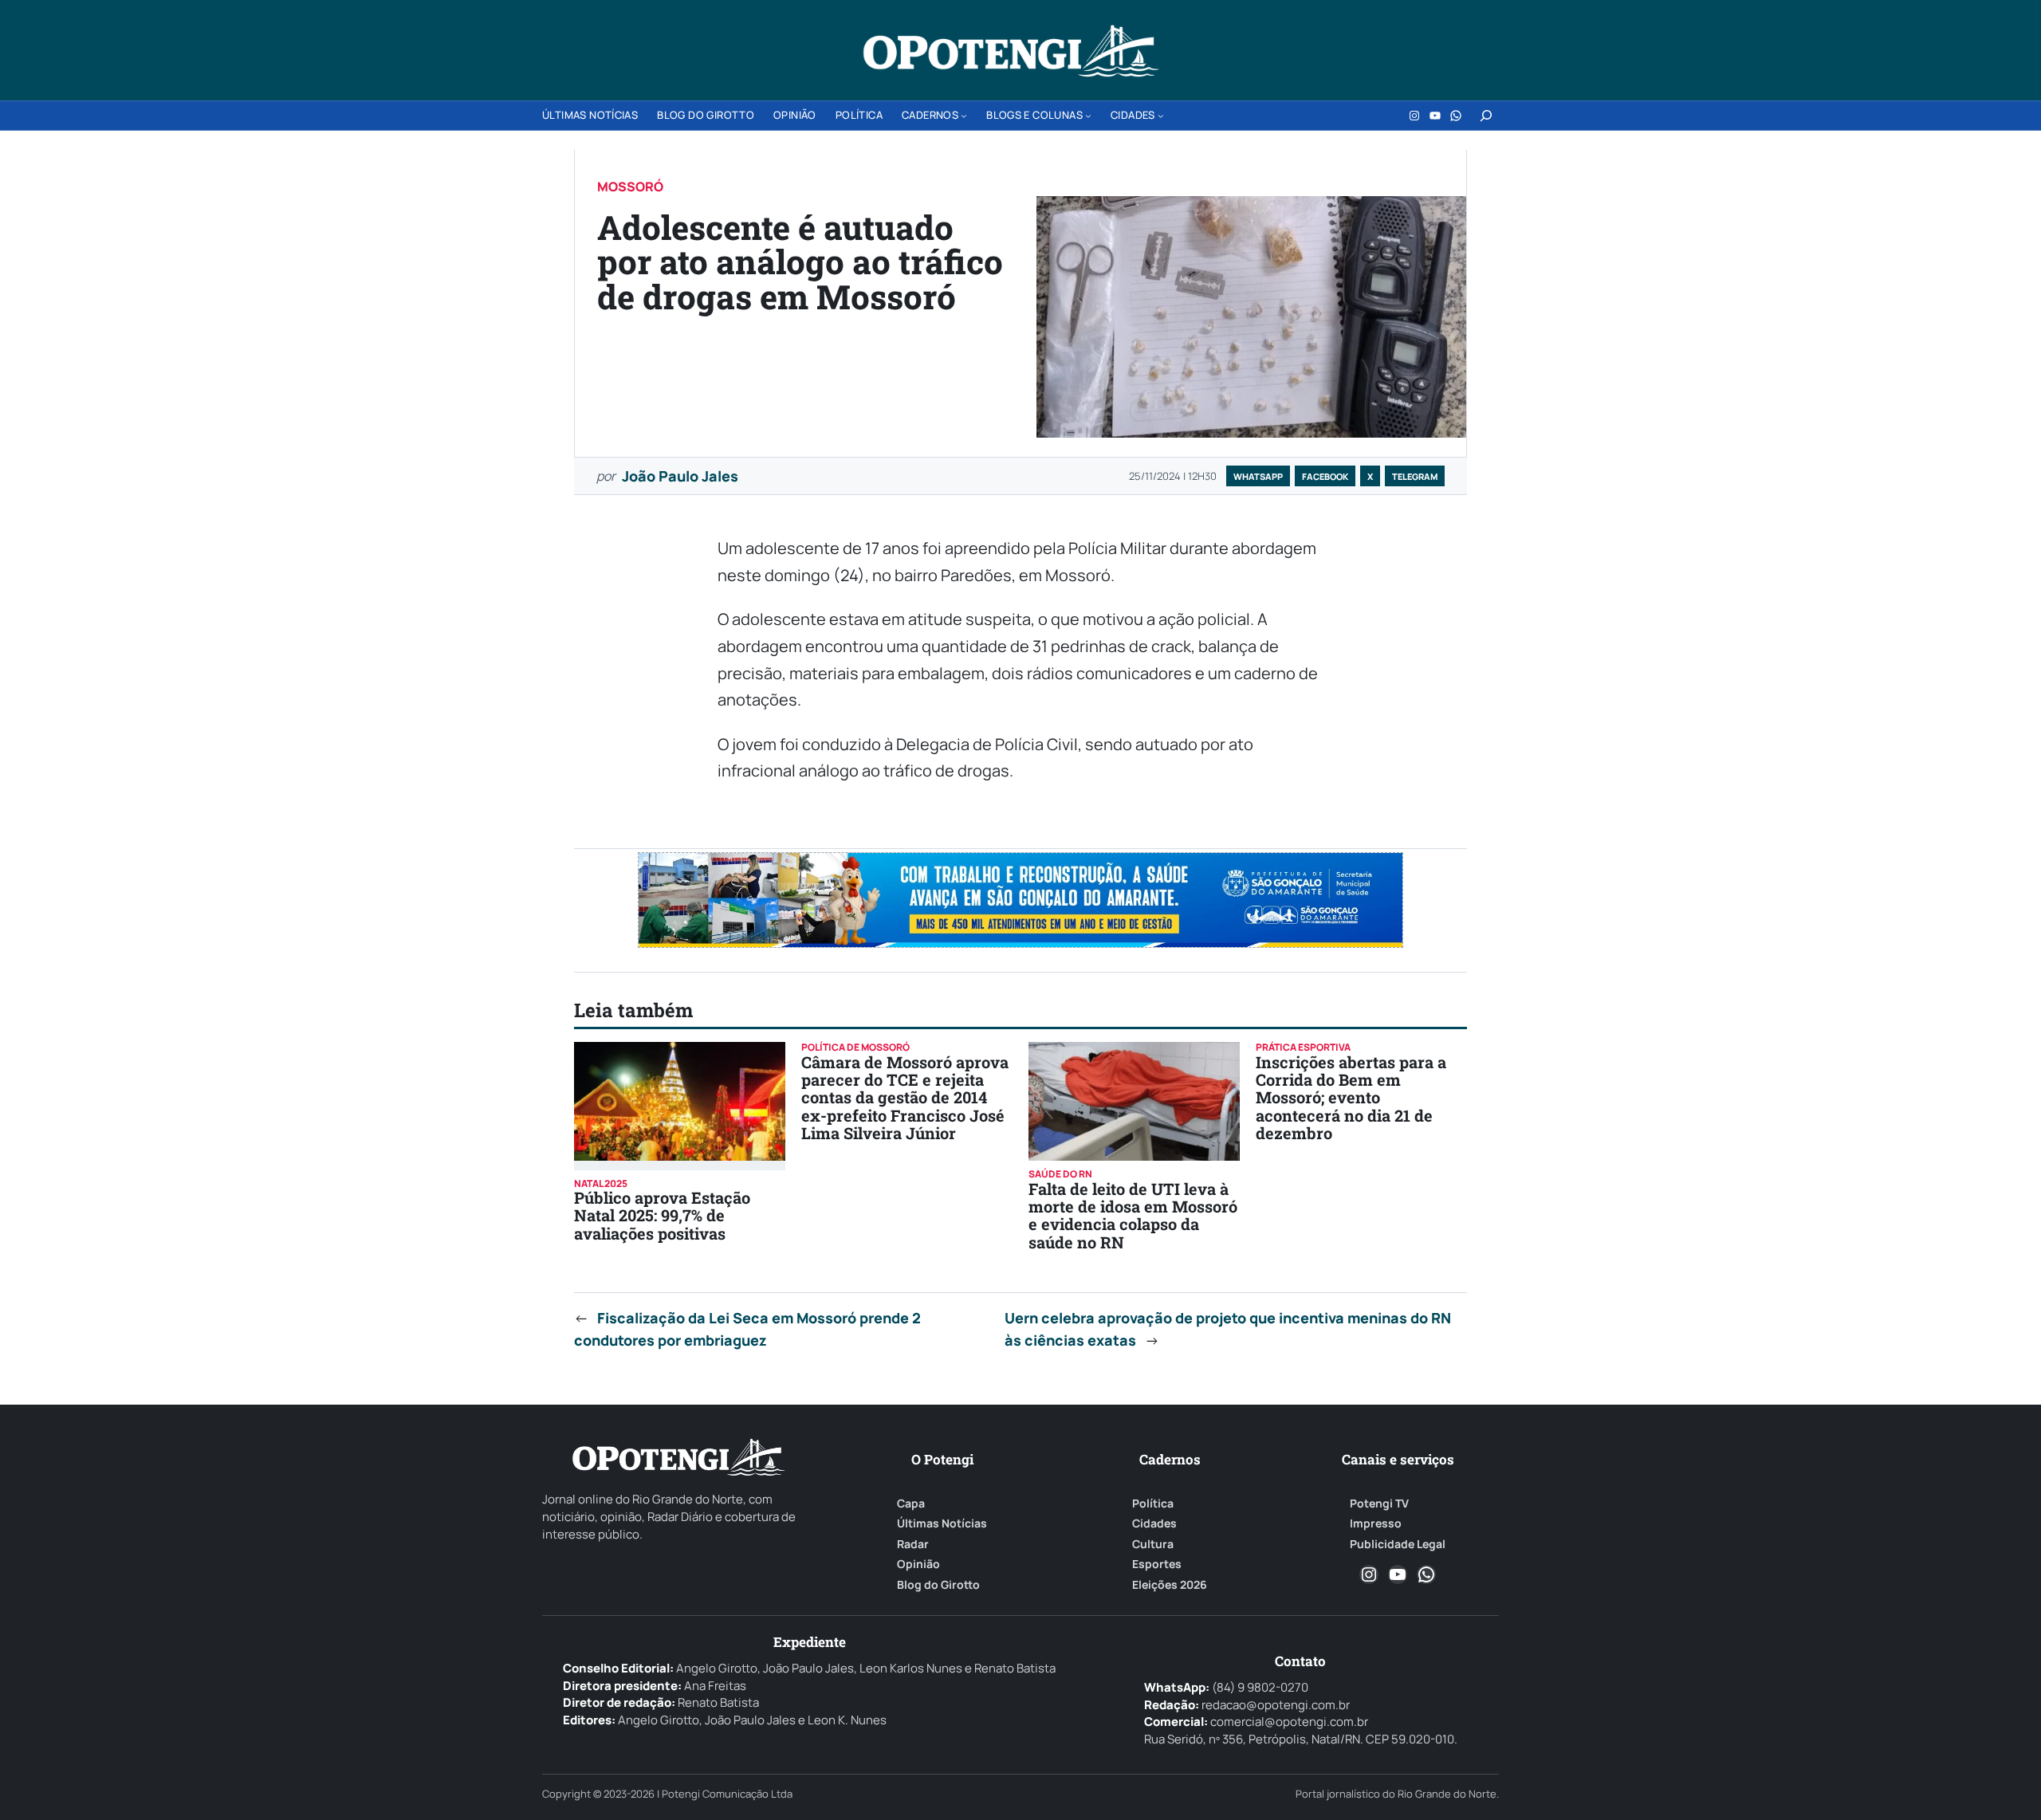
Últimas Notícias (942, 1523)
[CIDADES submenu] (1161, 116)
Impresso (1376, 1523)
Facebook (1325, 476)
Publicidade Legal (1398, 1544)
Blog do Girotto (938, 1585)
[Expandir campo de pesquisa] (1486, 116)
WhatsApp (1258, 476)
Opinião (918, 1564)
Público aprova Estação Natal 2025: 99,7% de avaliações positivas (662, 1215)
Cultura (1153, 1544)
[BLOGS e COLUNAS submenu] (1088, 116)
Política (1153, 1504)
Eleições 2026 (1170, 1585)
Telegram (1415, 476)
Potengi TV (1379, 1504)
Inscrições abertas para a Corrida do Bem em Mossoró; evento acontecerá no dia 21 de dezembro (1351, 1098)
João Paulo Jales (680, 476)
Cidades (1154, 1523)
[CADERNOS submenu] (964, 116)
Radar (913, 1544)
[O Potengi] (1011, 51)
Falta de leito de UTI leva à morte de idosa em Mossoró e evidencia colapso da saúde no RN (1133, 1215)
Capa (911, 1504)
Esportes (1157, 1564)
